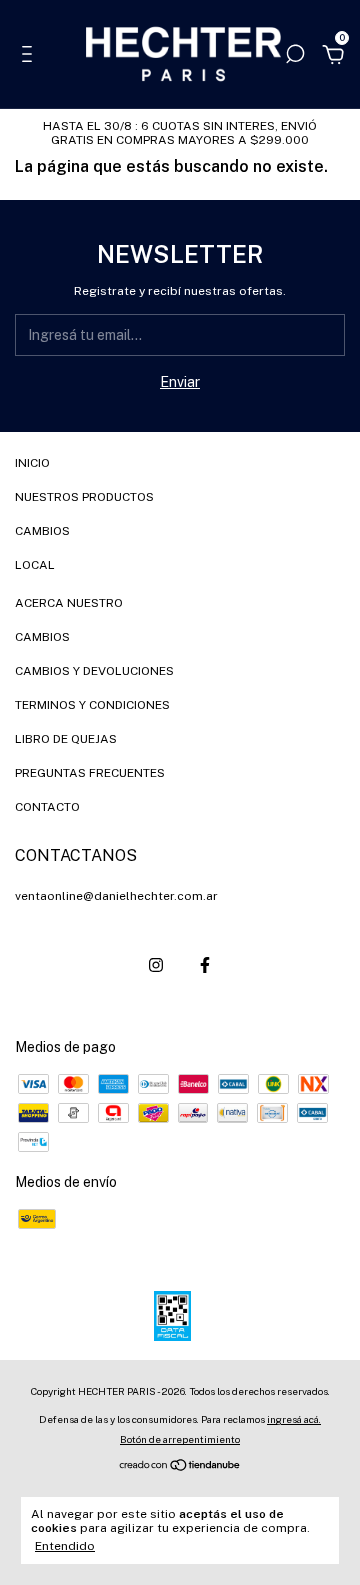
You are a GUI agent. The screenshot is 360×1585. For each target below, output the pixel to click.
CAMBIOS (42, 531)
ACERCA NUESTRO (69, 603)
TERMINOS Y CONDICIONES (92, 705)
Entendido (65, 1546)
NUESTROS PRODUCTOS (84, 497)
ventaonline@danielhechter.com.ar (116, 896)
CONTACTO (47, 807)
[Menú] (30, 57)
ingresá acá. (294, 1419)
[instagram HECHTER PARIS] (156, 965)
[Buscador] (295, 57)
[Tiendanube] (180, 1467)
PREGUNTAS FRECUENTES (90, 773)
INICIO (32, 463)
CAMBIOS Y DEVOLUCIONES (94, 671)
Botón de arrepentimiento (180, 1439)
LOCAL (35, 565)
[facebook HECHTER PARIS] (205, 965)
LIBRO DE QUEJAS (66, 739)
